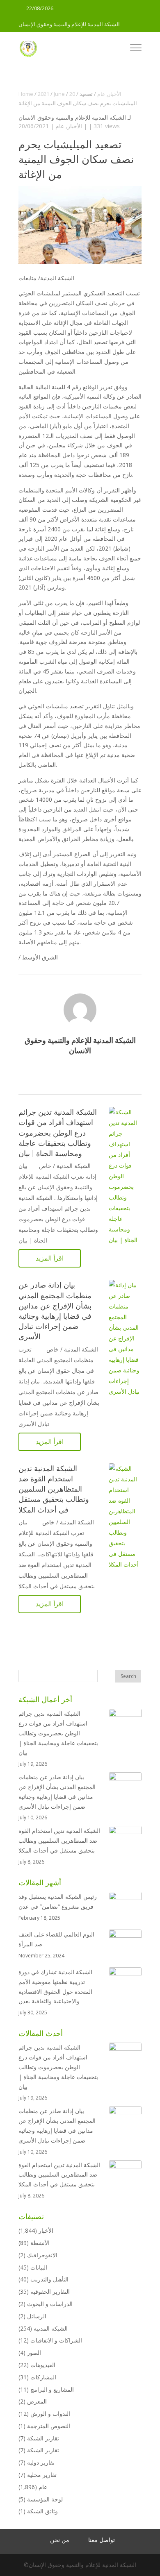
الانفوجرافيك (42, 2255)
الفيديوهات (43, 2365)
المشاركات (43, 2377)
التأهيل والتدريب (49, 2279)
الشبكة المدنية (51, 2328)
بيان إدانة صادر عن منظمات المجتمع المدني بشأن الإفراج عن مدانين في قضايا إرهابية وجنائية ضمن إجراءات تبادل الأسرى (57, 1791)
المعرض (37, 2401)
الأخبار (75, 126)
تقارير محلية (42, 2475)
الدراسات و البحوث (50, 2304)
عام (60, 126)
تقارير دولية (41, 2462)
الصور (34, 2353)
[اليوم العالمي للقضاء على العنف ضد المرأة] (125, 1946)
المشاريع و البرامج (52, 2389)
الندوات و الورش (50, 2414)
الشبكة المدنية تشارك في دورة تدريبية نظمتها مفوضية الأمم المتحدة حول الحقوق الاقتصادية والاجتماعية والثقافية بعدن (55, 1986)
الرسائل (37, 2316)
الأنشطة (40, 2243)
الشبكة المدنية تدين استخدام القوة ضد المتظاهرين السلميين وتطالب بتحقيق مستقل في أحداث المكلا (54, 1489)
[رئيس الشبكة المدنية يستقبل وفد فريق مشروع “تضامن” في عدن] (125, 1908)
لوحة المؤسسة (45, 2499)
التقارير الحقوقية (50, 2291)
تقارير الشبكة (43, 2438)
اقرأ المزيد (50, 1258)
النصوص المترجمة (49, 2426)
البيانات (39, 2267)
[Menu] (136, 49)
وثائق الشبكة (42, 2511)
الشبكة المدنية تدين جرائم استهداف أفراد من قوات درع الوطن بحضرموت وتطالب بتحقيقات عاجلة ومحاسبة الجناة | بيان (58, 1133)
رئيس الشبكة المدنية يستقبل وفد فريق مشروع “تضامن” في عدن (58, 1901)
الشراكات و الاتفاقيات (56, 2340)
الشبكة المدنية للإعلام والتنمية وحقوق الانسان (72, 117)
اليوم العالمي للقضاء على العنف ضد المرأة (56, 1939)
